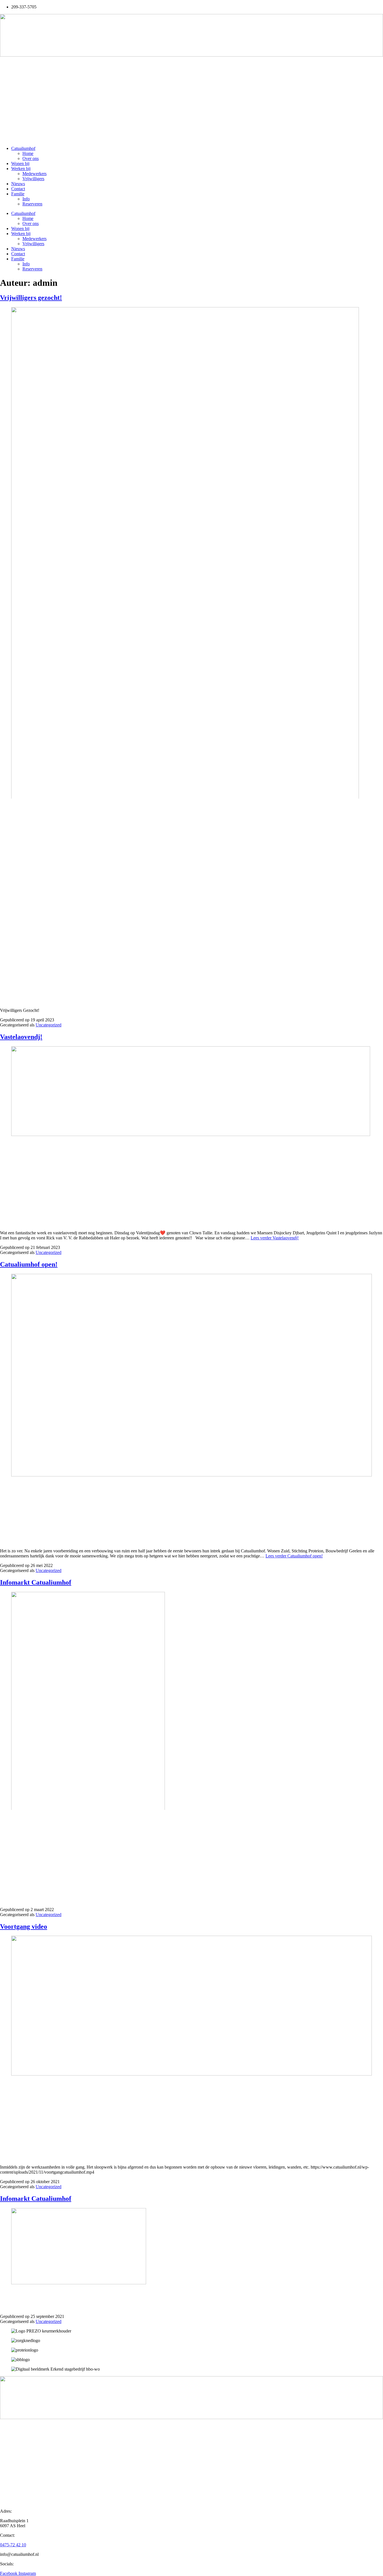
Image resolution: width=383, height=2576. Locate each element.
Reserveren (32, 204)
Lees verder (275, 1238)
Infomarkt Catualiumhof (36, 1582)
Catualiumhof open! (29, 1264)
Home (28, 153)
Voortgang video (24, 1926)
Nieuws (18, 184)
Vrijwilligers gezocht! (31, 298)
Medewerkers (34, 174)
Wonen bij (20, 164)
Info (26, 199)
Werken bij (21, 169)
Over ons (31, 158)
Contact (18, 189)
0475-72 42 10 (13, 2545)
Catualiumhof (23, 148)
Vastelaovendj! (21, 1037)
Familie (18, 194)
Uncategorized (49, 1025)
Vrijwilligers (33, 179)
